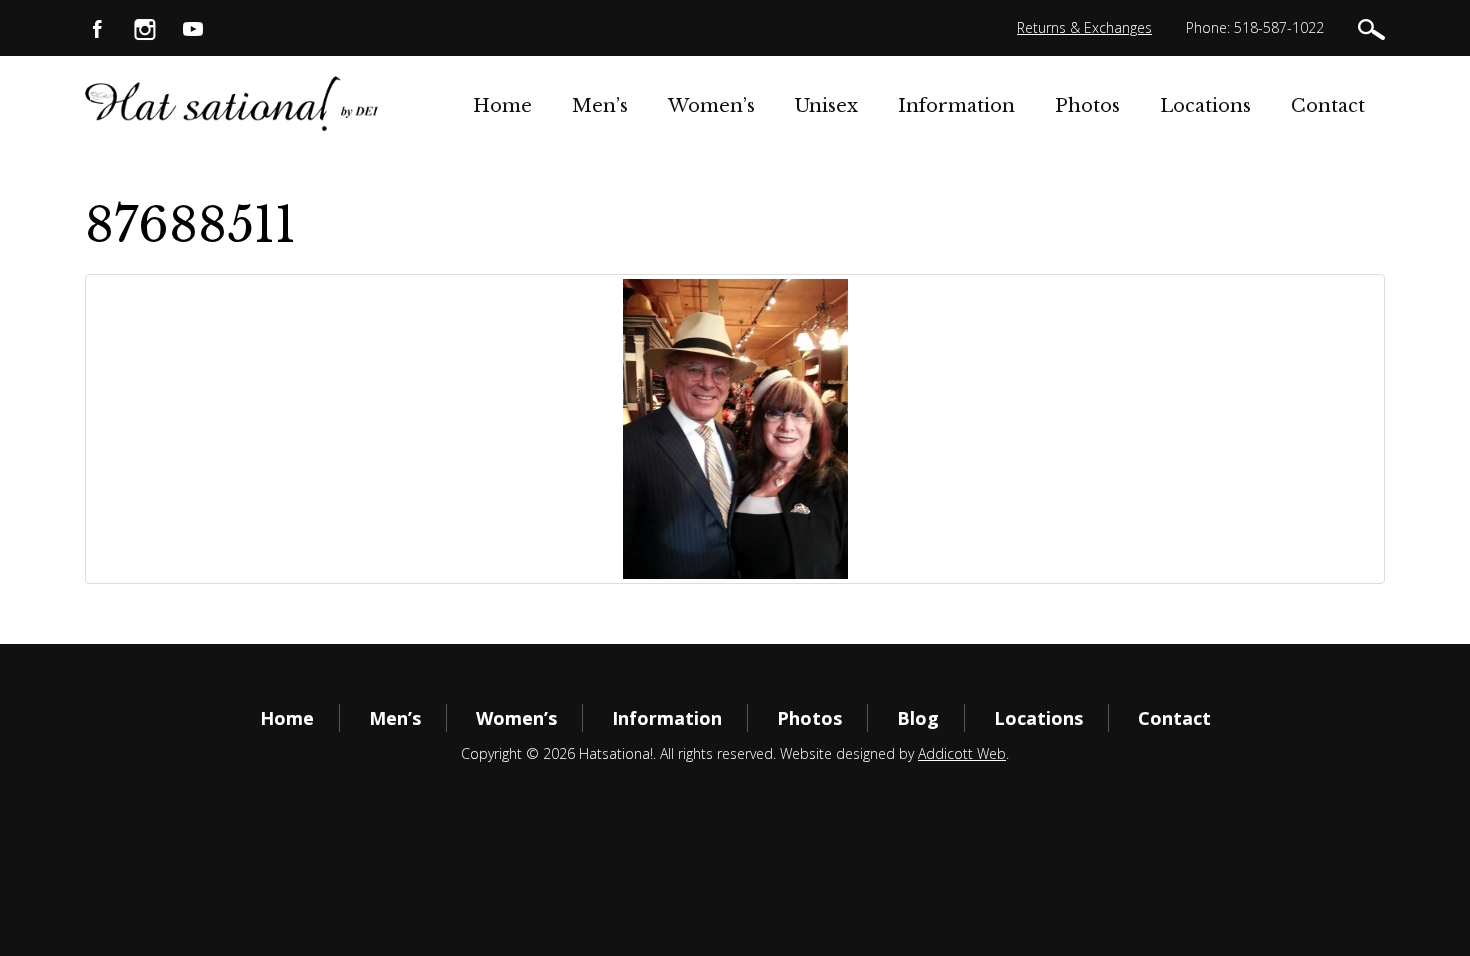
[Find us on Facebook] (97, 27)
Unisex (826, 106)
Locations (1205, 106)
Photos (1087, 106)
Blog (918, 718)
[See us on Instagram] (145, 27)
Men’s (600, 106)
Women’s (711, 106)
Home (502, 106)
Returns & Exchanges (1084, 27)
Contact (1328, 106)
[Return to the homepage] (232, 103)
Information (956, 106)
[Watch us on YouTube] (193, 27)
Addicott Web (962, 753)
